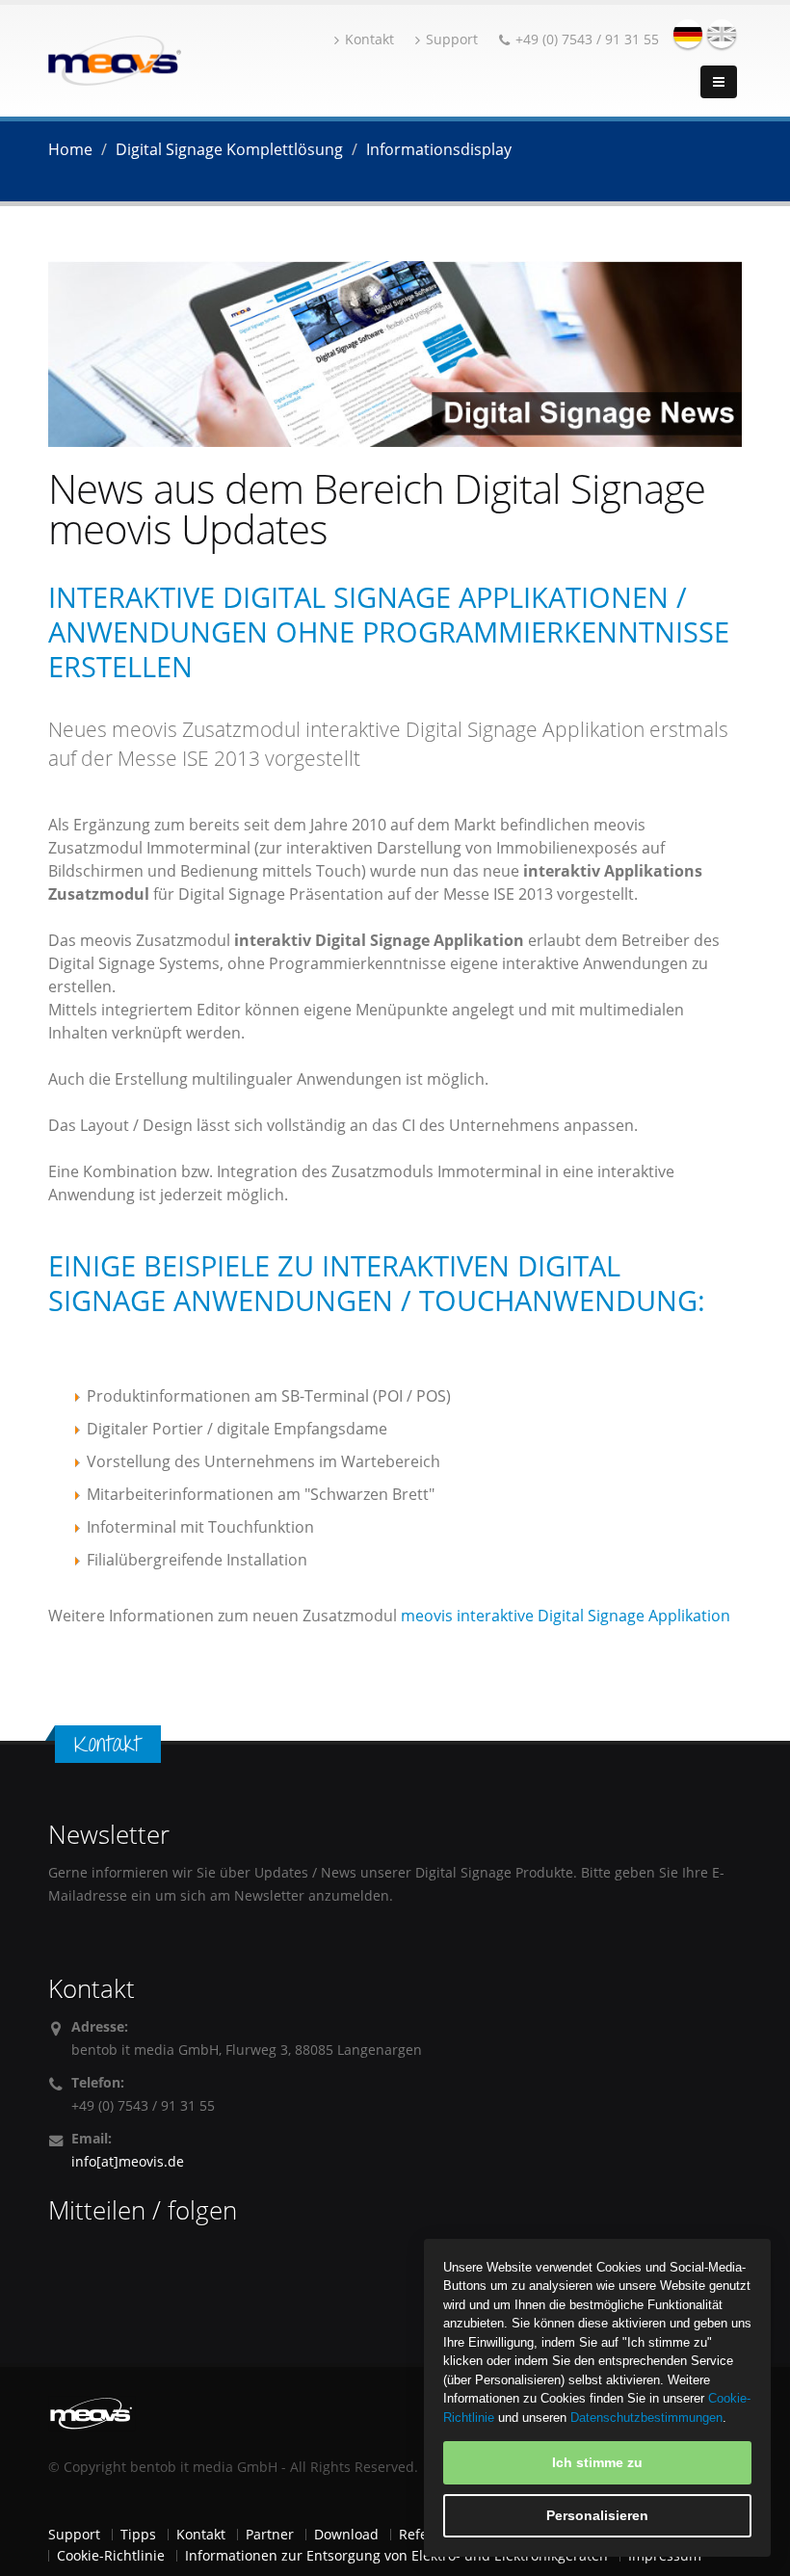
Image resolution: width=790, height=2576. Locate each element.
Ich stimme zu (597, 2462)
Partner (270, 2534)
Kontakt (369, 39)
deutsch (688, 34)
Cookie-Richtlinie (111, 2555)
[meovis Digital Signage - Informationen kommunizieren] (115, 59)
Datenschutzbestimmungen (646, 2418)
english (722, 34)
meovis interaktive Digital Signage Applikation (566, 1616)
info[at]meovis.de (128, 2161)
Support (452, 39)
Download (346, 2534)
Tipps (138, 2534)
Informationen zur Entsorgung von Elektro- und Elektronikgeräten (396, 2555)
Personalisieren (597, 2515)
